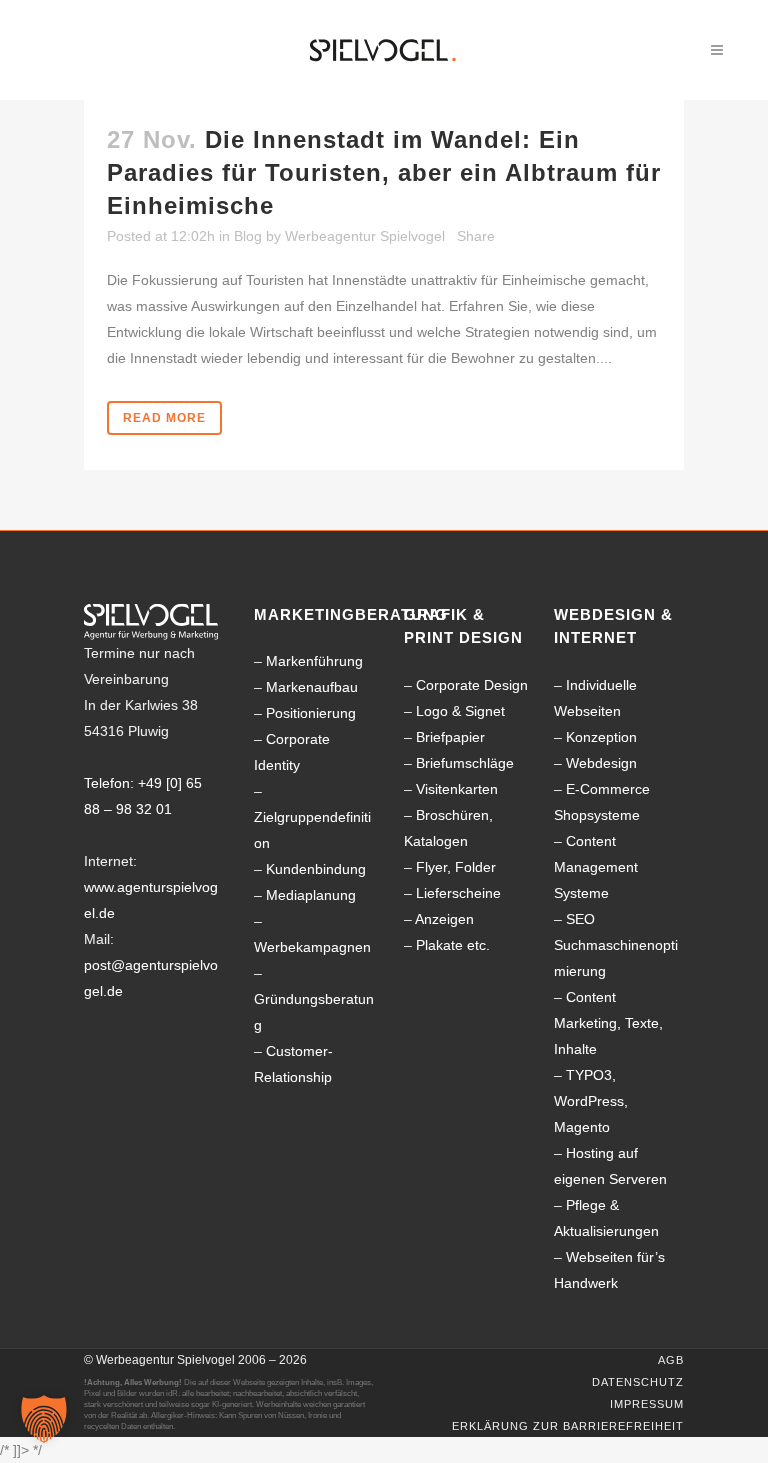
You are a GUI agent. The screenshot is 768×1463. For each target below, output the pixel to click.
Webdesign (601, 763)
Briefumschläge (465, 763)
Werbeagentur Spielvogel (365, 236)
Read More (164, 418)
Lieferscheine (458, 893)
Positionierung (311, 713)
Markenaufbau (312, 687)
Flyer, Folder (456, 867)
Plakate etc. (453, 945)
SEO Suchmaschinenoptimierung (616, 945)
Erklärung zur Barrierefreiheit (568, 1426)
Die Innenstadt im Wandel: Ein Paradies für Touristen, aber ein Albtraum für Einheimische (384, 172)
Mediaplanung (311, 895)
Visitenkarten (457, 789)
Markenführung (314, 661)
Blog (248, 236)
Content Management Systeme (596, 867)
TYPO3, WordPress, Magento (591, 1101)
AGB (671, 1360)
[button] (44, 1419)
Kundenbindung (316, 869)
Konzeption (601, 737)
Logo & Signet (460, 711)
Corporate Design (472, 685)
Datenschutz (638, 1382)
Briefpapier (450, 737)
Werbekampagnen (312, 947)
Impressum (647, 1404)
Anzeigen (444, 919)
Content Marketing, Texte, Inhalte (608, 1023)
